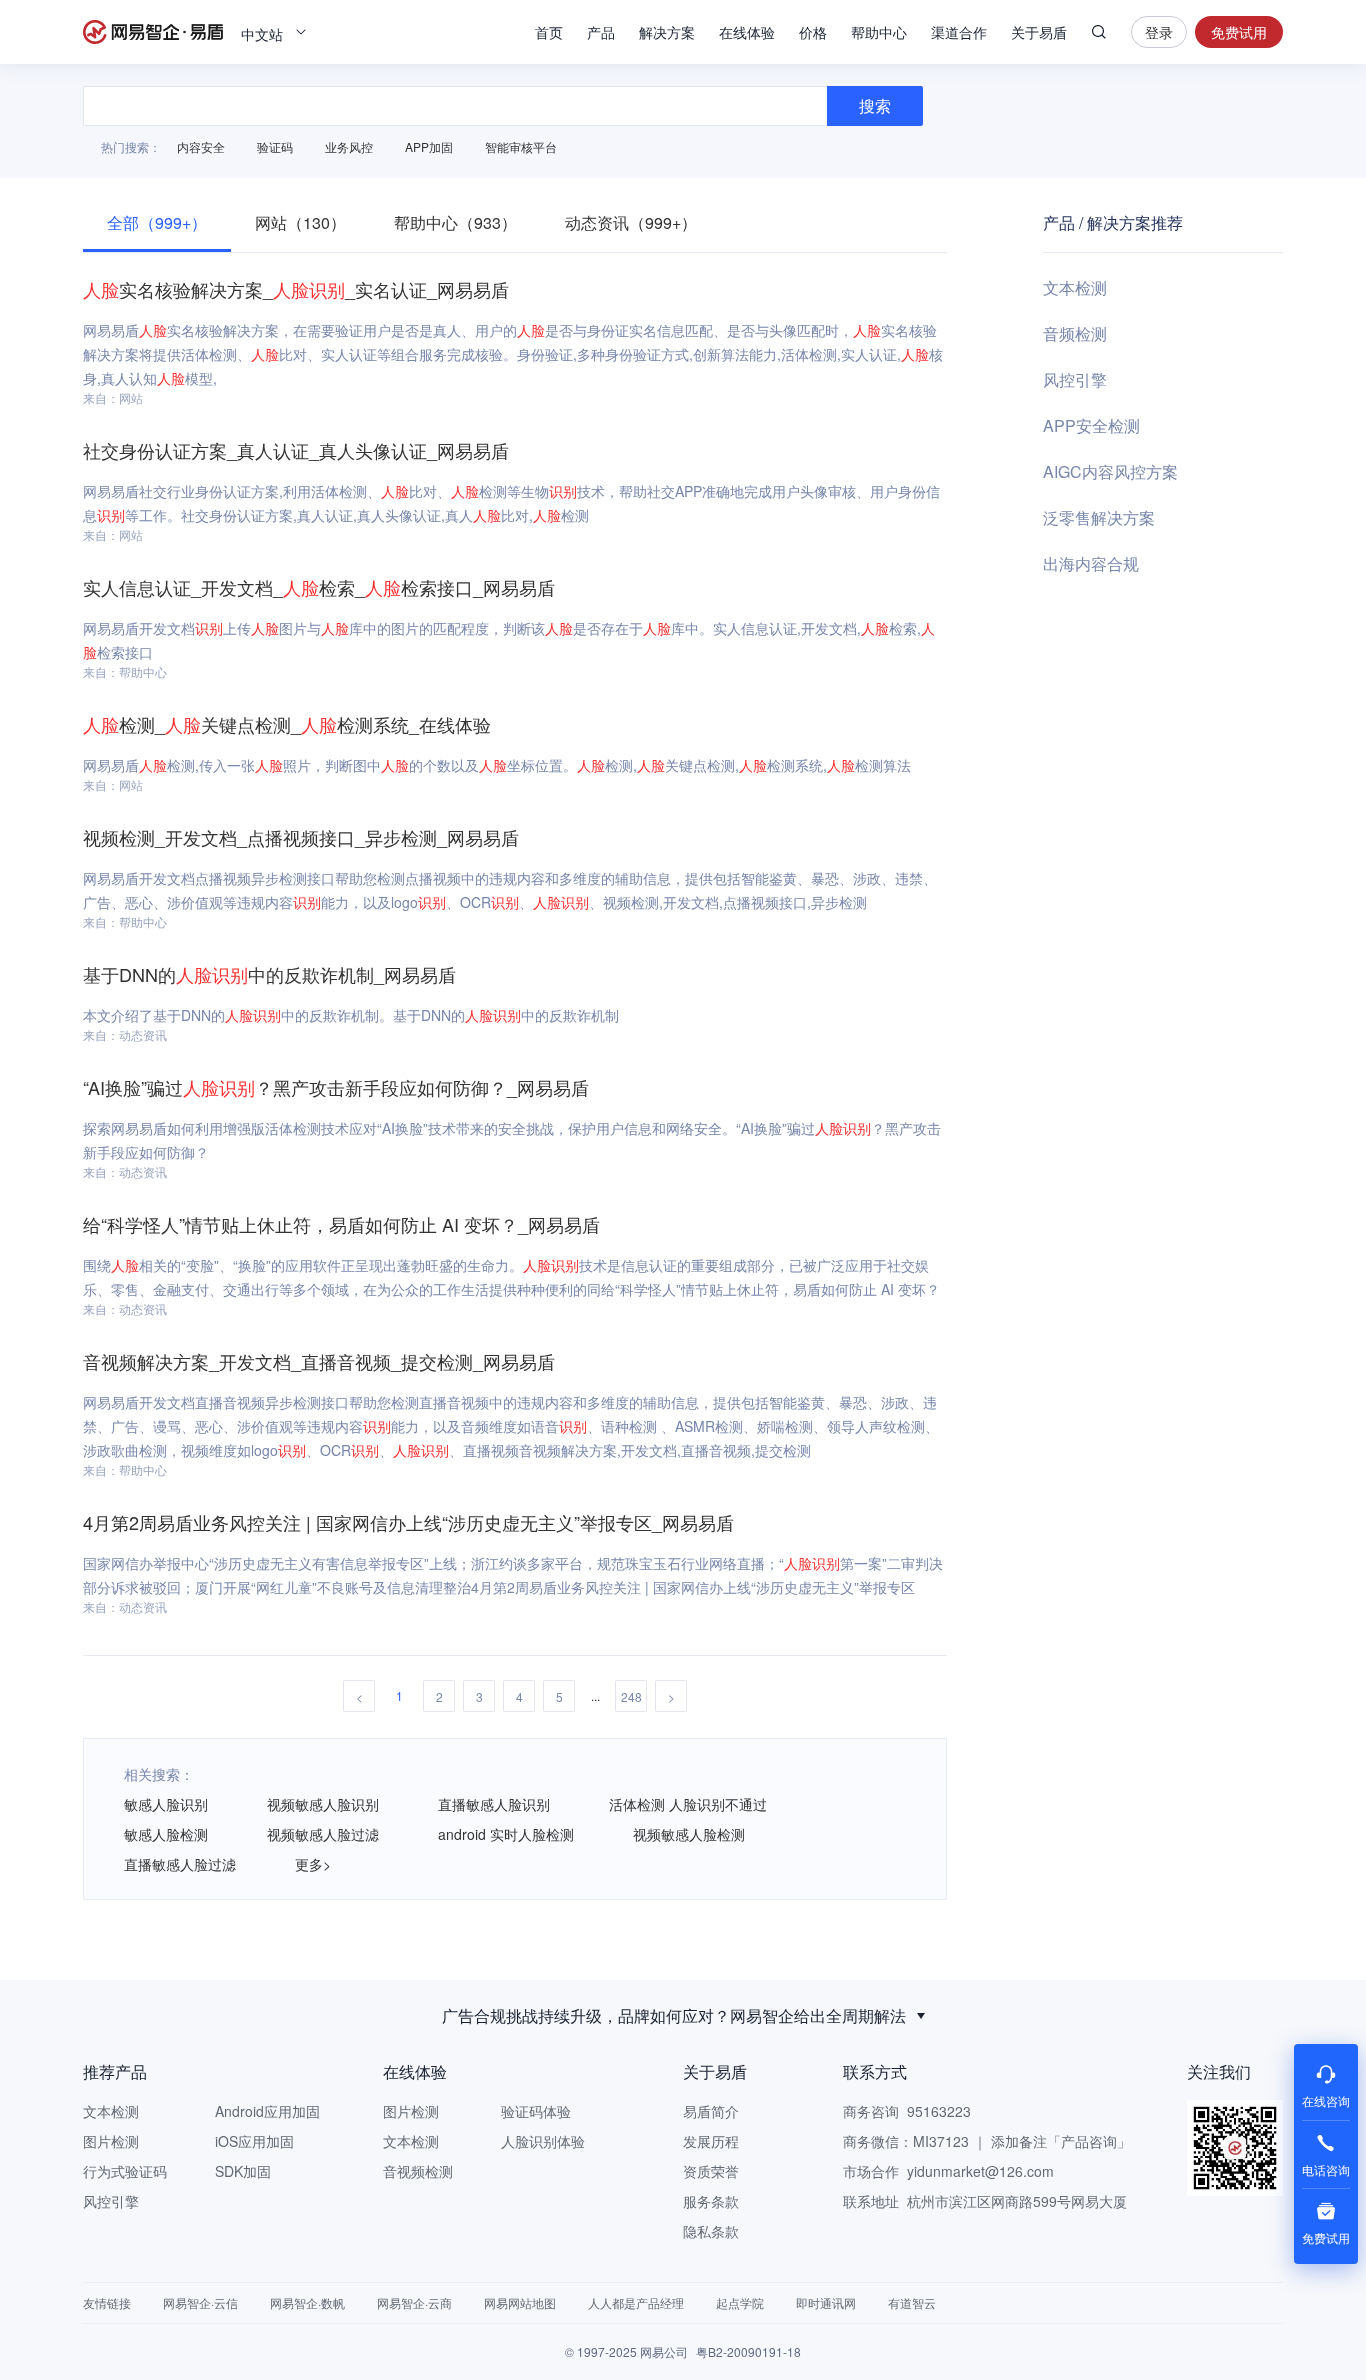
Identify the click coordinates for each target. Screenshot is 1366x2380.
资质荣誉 (711, 2171)
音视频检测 (418, 2171)
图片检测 (111, 2141)
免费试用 (1239, 32)
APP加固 (429, 146)
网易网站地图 (520, 2302)
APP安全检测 (1091, 425)
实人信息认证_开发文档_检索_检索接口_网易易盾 (319, 587)
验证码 (275, 146)
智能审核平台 (521, 146)
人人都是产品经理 (636, 2302)
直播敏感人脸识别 (494, 1804)
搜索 (1099, 32)
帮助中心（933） (455, 222)
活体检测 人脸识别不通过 (688, 1804)
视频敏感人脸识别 (323, 1804)
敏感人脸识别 (166, 1804)
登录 (1159, 32)
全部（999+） (157, 222)
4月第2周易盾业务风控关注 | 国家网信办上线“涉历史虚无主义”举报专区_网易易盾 (408, 1522)
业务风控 (349, 146)
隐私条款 (711, 2231)
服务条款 (711, 2201)
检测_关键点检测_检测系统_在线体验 (287, 724)
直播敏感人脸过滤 (180, 1864)
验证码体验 (536, 2111)
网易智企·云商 (414, 2302)
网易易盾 (153, 32)
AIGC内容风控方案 (1110, 471)
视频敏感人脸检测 (689, 1834)
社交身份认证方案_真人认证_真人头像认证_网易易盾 (296, 450)
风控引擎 (1075, 379)
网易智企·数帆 (307, 2302)
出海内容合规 (1091, 563)
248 (631, 1696)
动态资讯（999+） (631, 222)
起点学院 (740, 2302)
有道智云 (912, 2302)
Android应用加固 (267, 2111)
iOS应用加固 (254, 2141)
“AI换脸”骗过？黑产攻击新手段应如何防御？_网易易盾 (336, 1087)
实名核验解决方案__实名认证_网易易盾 (296, 289)
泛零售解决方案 (1099, 517)
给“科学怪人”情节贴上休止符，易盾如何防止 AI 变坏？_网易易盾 (341, 1224)
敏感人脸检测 (166, 1834)
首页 (549, 32)
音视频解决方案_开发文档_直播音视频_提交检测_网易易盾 (319, 1361)
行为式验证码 (125, 2171)
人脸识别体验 (543, 2141)
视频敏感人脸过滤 (323, 1834)
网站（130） (300, 222)
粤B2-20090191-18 (748, 2351)
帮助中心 (879, 32)
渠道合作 (959, 32)
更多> (313, 1864)
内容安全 (201, 146)
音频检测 (1075, 333)
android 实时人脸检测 (506, 1834)
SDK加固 (243, 2171)
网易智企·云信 (200, 2302)
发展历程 (711, 2141)
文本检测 (1075, 287)
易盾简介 (711, 2111)
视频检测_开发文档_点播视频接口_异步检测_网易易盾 (301, 837)
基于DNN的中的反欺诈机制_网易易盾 (269, 974)
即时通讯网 (826, 2302)
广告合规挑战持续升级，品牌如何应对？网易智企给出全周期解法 (674, 2015)
